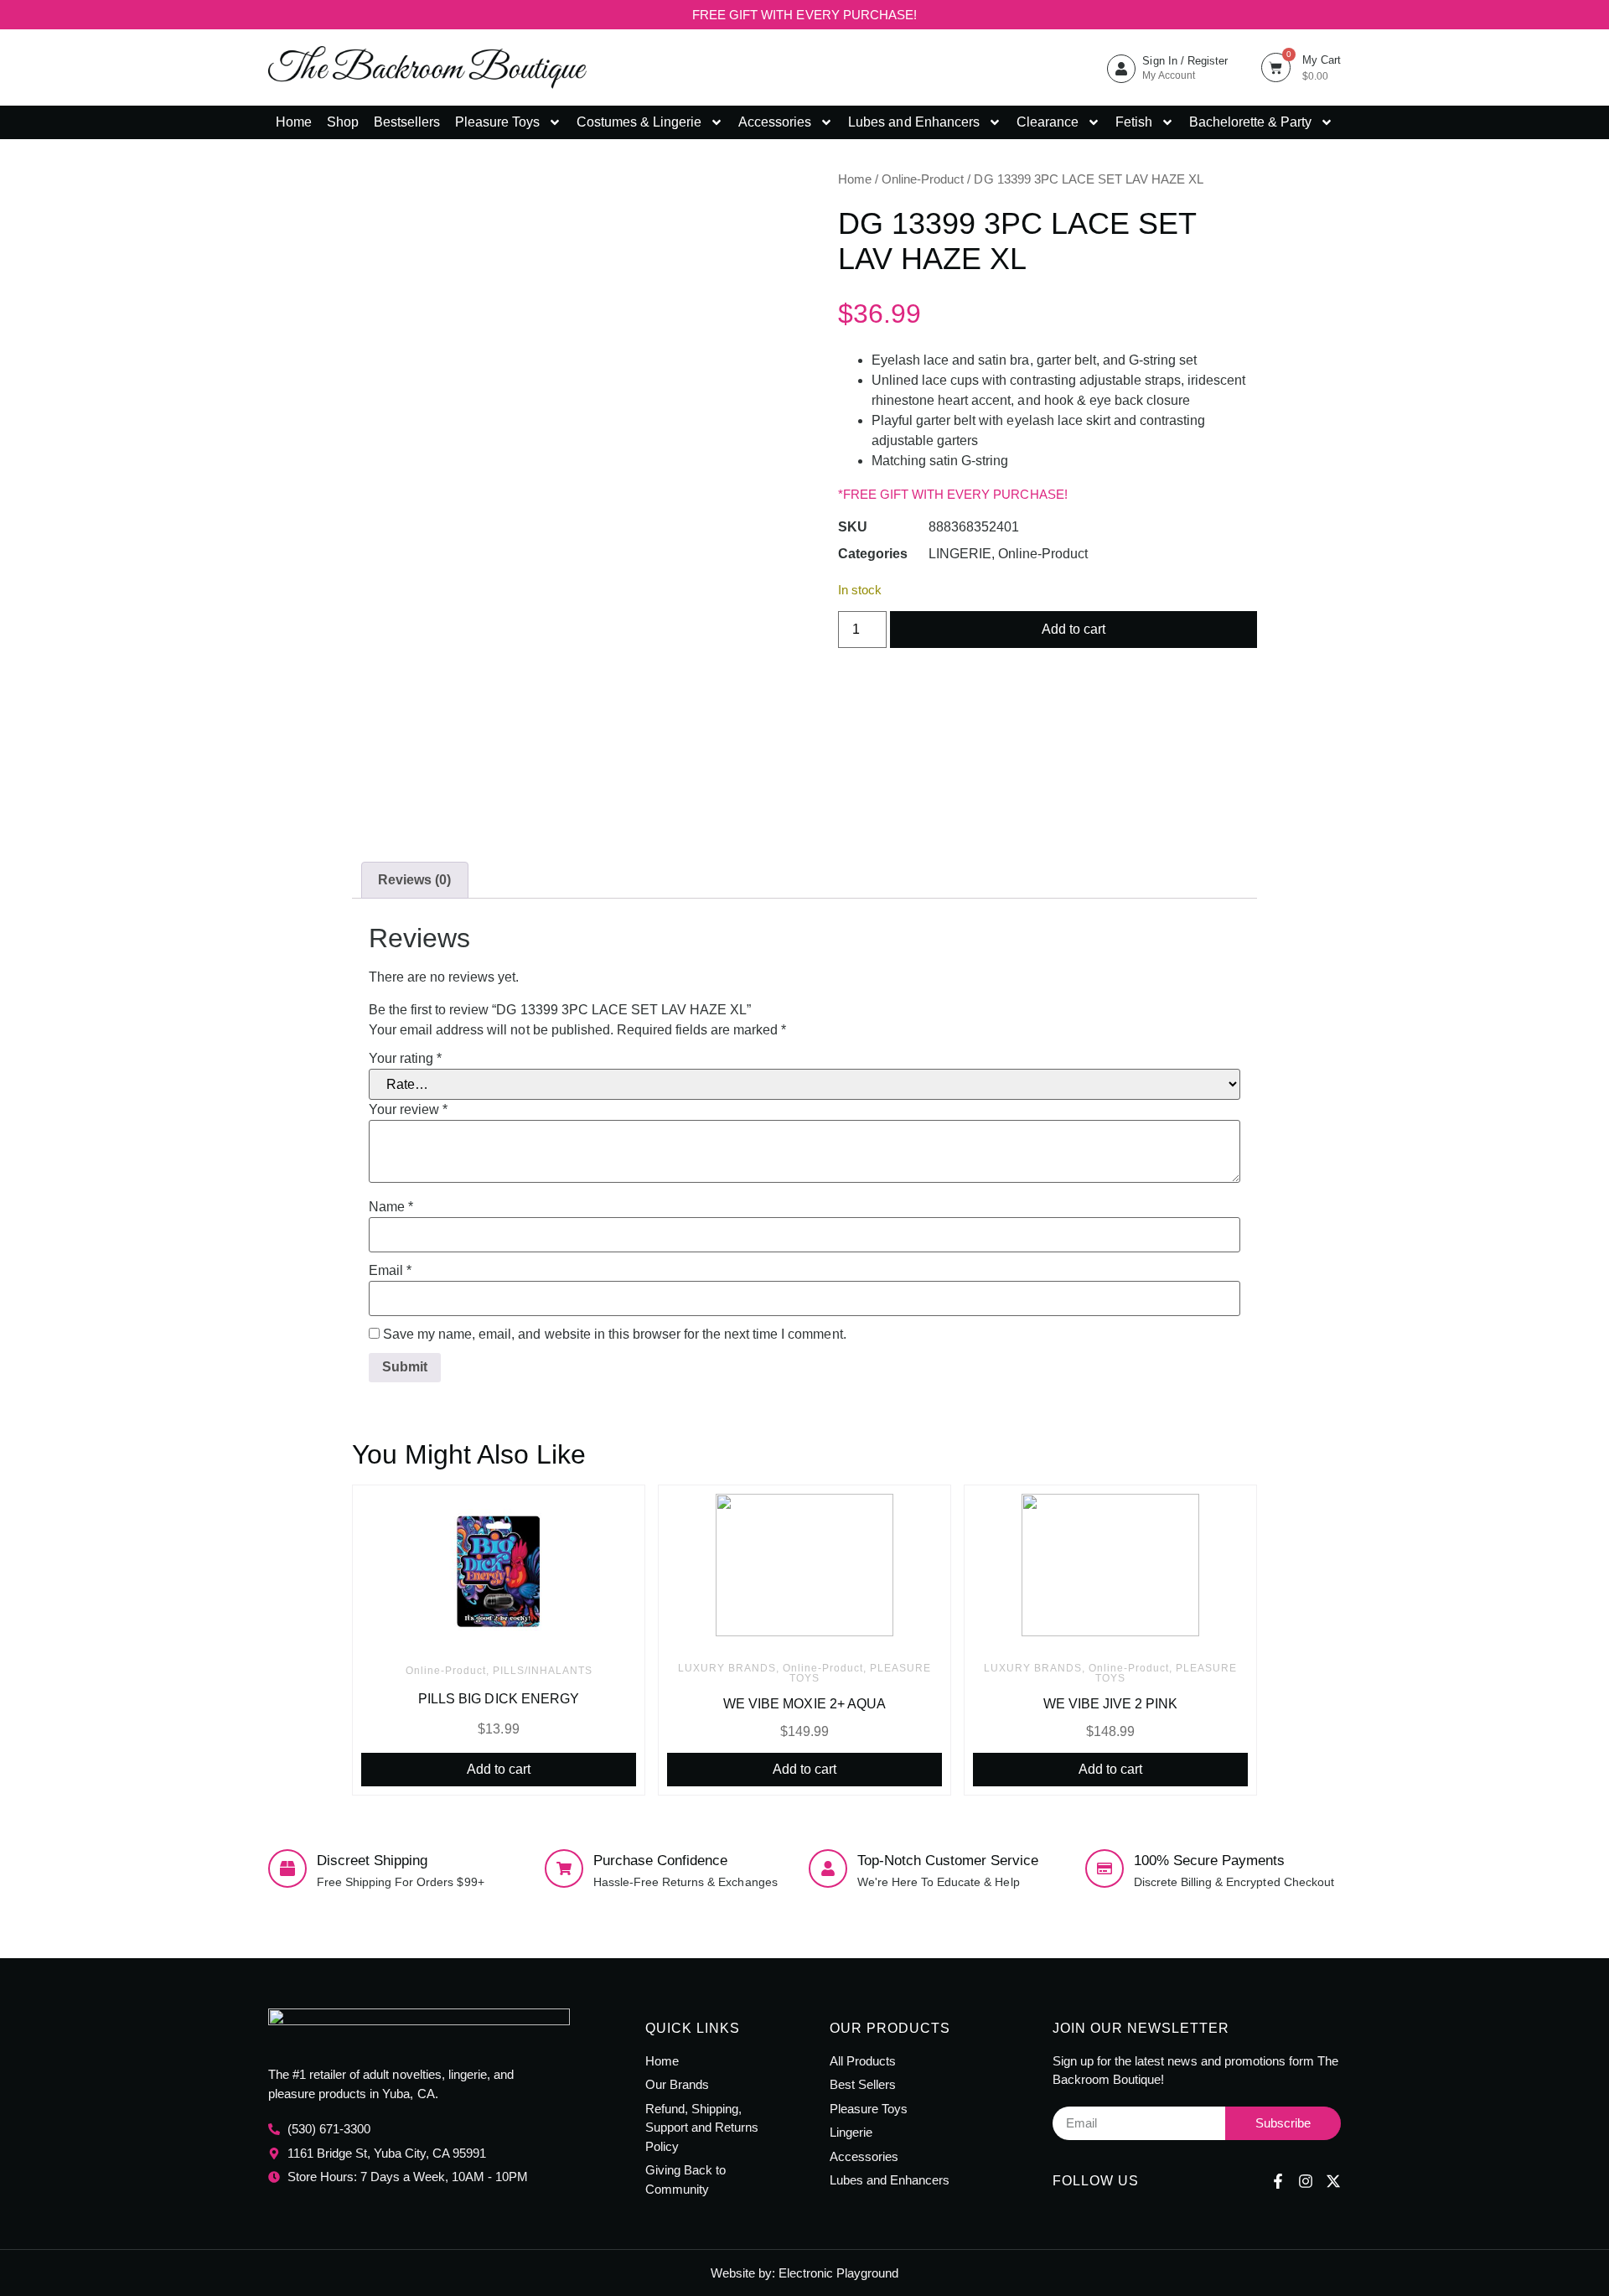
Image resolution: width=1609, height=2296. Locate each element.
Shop (343, 122)
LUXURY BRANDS (727, 1668)
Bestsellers (407, 122)
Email (390, 1271)
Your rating (405, 1059)
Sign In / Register (1185, 61)
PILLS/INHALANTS (543, 1671)
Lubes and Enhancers (913, 122)
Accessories (775, 122)
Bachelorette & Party (1250, 122)
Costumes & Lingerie (639, 122)
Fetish (1134, 122)
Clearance (1048, 122)
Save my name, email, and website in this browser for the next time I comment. (615, 1335)
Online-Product (923, 179)
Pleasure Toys (497, 122)
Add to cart (1074, 629)
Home (294, 122)
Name (391, 1207)
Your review (408, 1110)
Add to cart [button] (499, 1769)
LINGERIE (960, 554)
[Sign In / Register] (1121, 69)
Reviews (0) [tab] (414, 880)
